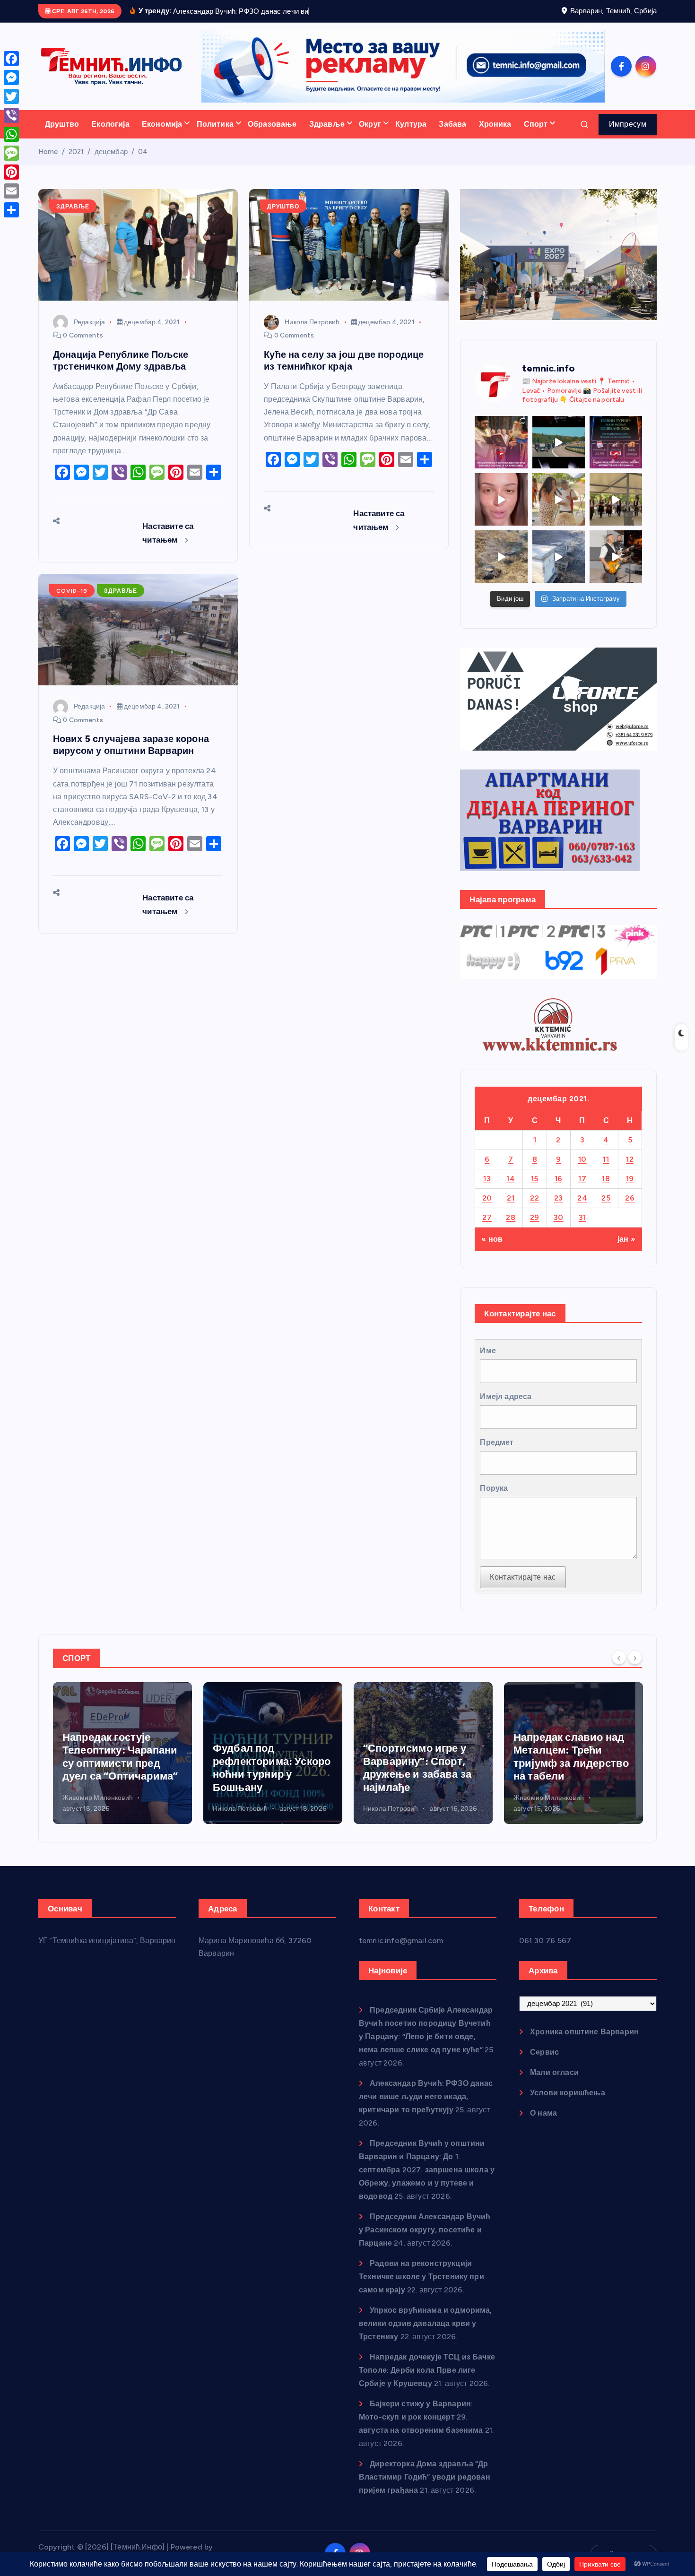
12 (630, 1159)
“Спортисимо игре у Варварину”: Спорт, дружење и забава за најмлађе (267, 1768)
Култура (411, 124)
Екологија (110, 124)
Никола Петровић (312, 322)
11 (606, 1159)
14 (511, 1179)
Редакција (89, 322)
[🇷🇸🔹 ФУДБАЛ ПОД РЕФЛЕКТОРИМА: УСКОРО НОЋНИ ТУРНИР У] (616, 442)
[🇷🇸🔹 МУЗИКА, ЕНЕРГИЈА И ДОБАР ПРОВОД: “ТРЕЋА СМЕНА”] (616, 557)
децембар (111, 152)
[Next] (635, 1657)
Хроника (495, 124)
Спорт (536, 124)
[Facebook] (11, 59)
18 (606, 1179)
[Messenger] (11, 78)
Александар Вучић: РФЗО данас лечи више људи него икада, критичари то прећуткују (426, 2096)
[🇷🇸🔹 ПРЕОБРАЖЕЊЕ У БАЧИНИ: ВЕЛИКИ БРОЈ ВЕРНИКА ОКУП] (501, 442)
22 (534, 1198)
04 (143, 152)
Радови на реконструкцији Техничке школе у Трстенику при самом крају (421, 2277)
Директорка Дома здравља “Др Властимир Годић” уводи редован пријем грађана (425, 2477)
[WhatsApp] (11, 134)
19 (630, 1179)
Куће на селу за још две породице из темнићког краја (344, 360)
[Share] (11, 210)
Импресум (628, 124)
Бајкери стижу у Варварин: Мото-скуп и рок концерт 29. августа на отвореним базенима (421, 2417)
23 (559, 1198)
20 (487, 1198)
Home (48, 152)
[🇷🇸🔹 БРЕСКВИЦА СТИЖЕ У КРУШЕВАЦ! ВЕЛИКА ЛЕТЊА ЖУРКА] (501, 499)
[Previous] (619, 1657)
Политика (215, 124)
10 (582, 1159)
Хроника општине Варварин (584, 2032)
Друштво (62, 124)
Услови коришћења (568, 2093)
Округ (370, 124)
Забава (452, 124)
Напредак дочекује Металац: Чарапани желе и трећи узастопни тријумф (564, 1757)
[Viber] (11, 115)
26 (630, 1198)
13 (487, 1179)
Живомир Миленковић (398, 1798)
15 (535, 1179)
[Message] (11, 153)
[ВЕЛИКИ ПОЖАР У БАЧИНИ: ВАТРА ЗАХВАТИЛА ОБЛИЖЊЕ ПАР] (559, 557)
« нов (492, 1239)
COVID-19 (72, 591)
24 (582, 1198)
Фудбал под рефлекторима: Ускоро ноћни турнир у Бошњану (121, 1768)
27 (487, 1217)
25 (606, 1198)
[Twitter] (11, 96)
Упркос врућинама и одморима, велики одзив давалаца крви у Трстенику (426, 2323)
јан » (626, 1239)
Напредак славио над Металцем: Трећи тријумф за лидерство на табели (421, 1757)
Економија (162, 124)
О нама (543, 2113)
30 (559, 1217)
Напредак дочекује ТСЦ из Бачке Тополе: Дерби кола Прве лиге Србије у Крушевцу (427, 2370)
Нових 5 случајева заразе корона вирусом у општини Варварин (131, 745)
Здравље (327, 124)
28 (511, 1217)
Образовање (272, 124)
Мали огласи (554, 2072)
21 (511, 1198)
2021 (76, 152)
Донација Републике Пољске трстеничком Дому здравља (121, 360)
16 (559, 1179)
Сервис (544, 2052)
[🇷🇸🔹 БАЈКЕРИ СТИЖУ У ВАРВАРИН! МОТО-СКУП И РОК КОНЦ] (559, 442)
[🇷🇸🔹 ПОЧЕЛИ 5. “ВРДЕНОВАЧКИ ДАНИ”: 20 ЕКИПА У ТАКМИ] (559, 499)
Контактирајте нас (523, 1577)
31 (582, 1217)
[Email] (11, 191)
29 (535, 1217)
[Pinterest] (11, 172)
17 (582, 1179)
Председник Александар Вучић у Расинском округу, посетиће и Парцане (425, 2230)
